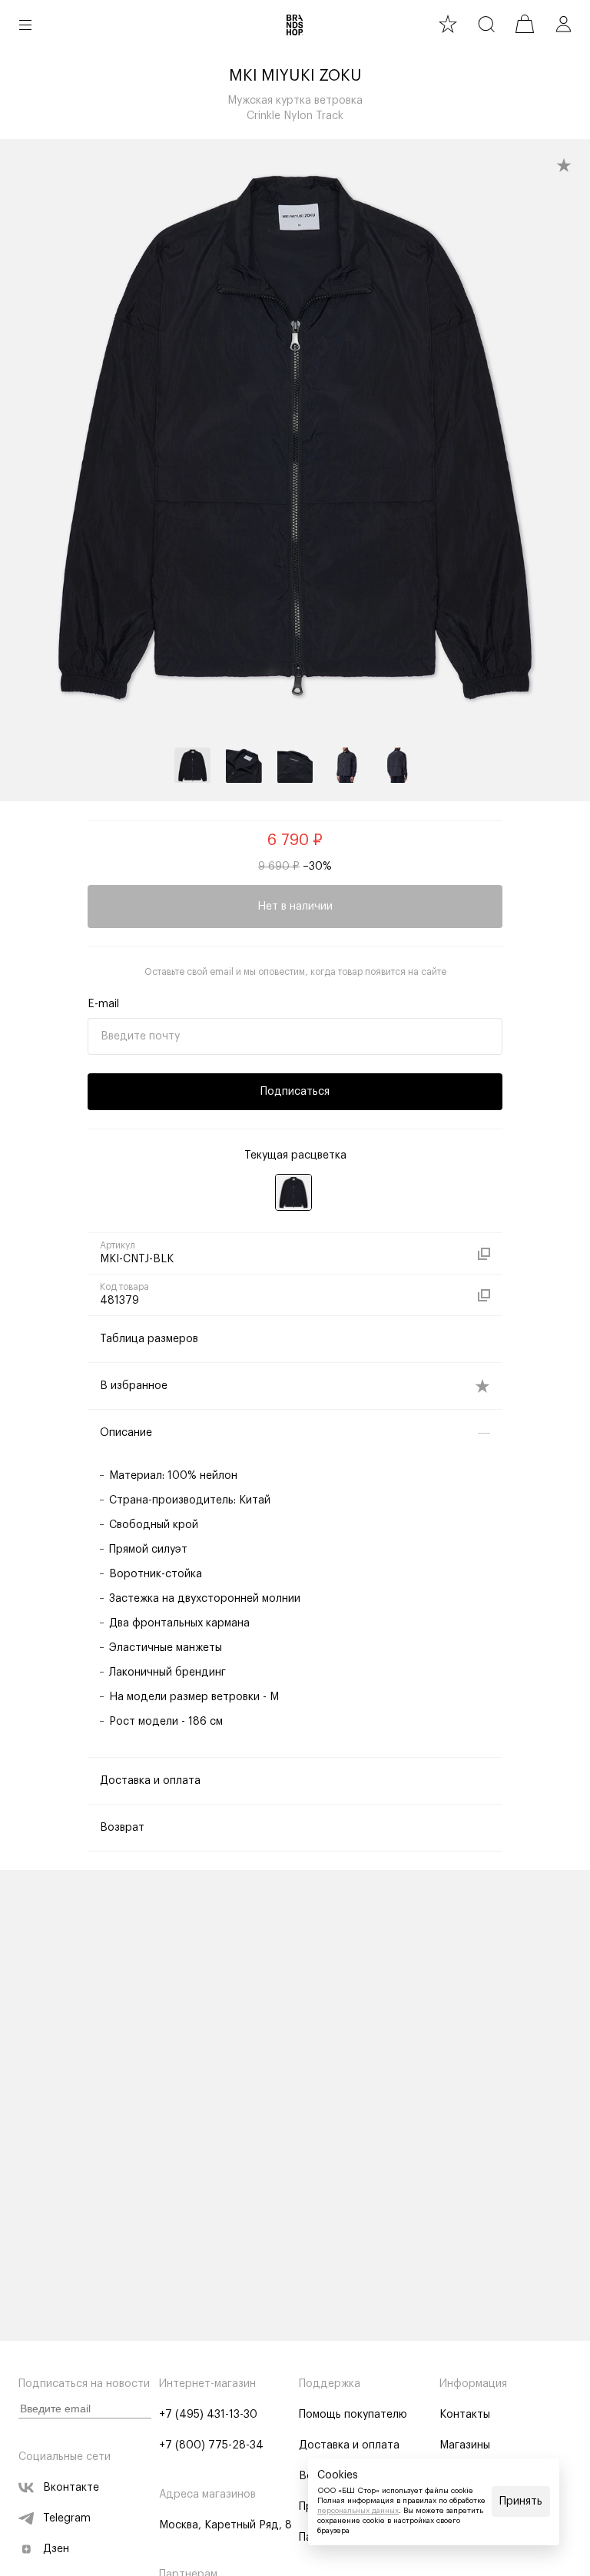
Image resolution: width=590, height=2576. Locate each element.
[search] (486, 24)
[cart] (525, 24)
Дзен (56, 2549)
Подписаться (295, 1092)
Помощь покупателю (353, 2415)
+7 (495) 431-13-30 (208, 2415)
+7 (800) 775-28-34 (211, 2445)
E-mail (103, 1004)
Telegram (67, 2518)
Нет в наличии (295, 907)
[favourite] (448, 24)
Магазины (465, 2445)
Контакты (465, 2415)
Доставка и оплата (349, 2445)
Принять (521, 2501)
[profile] (563, 24)
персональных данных (358, 2511)
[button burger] (25, 25)
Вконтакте (71, 2488)
